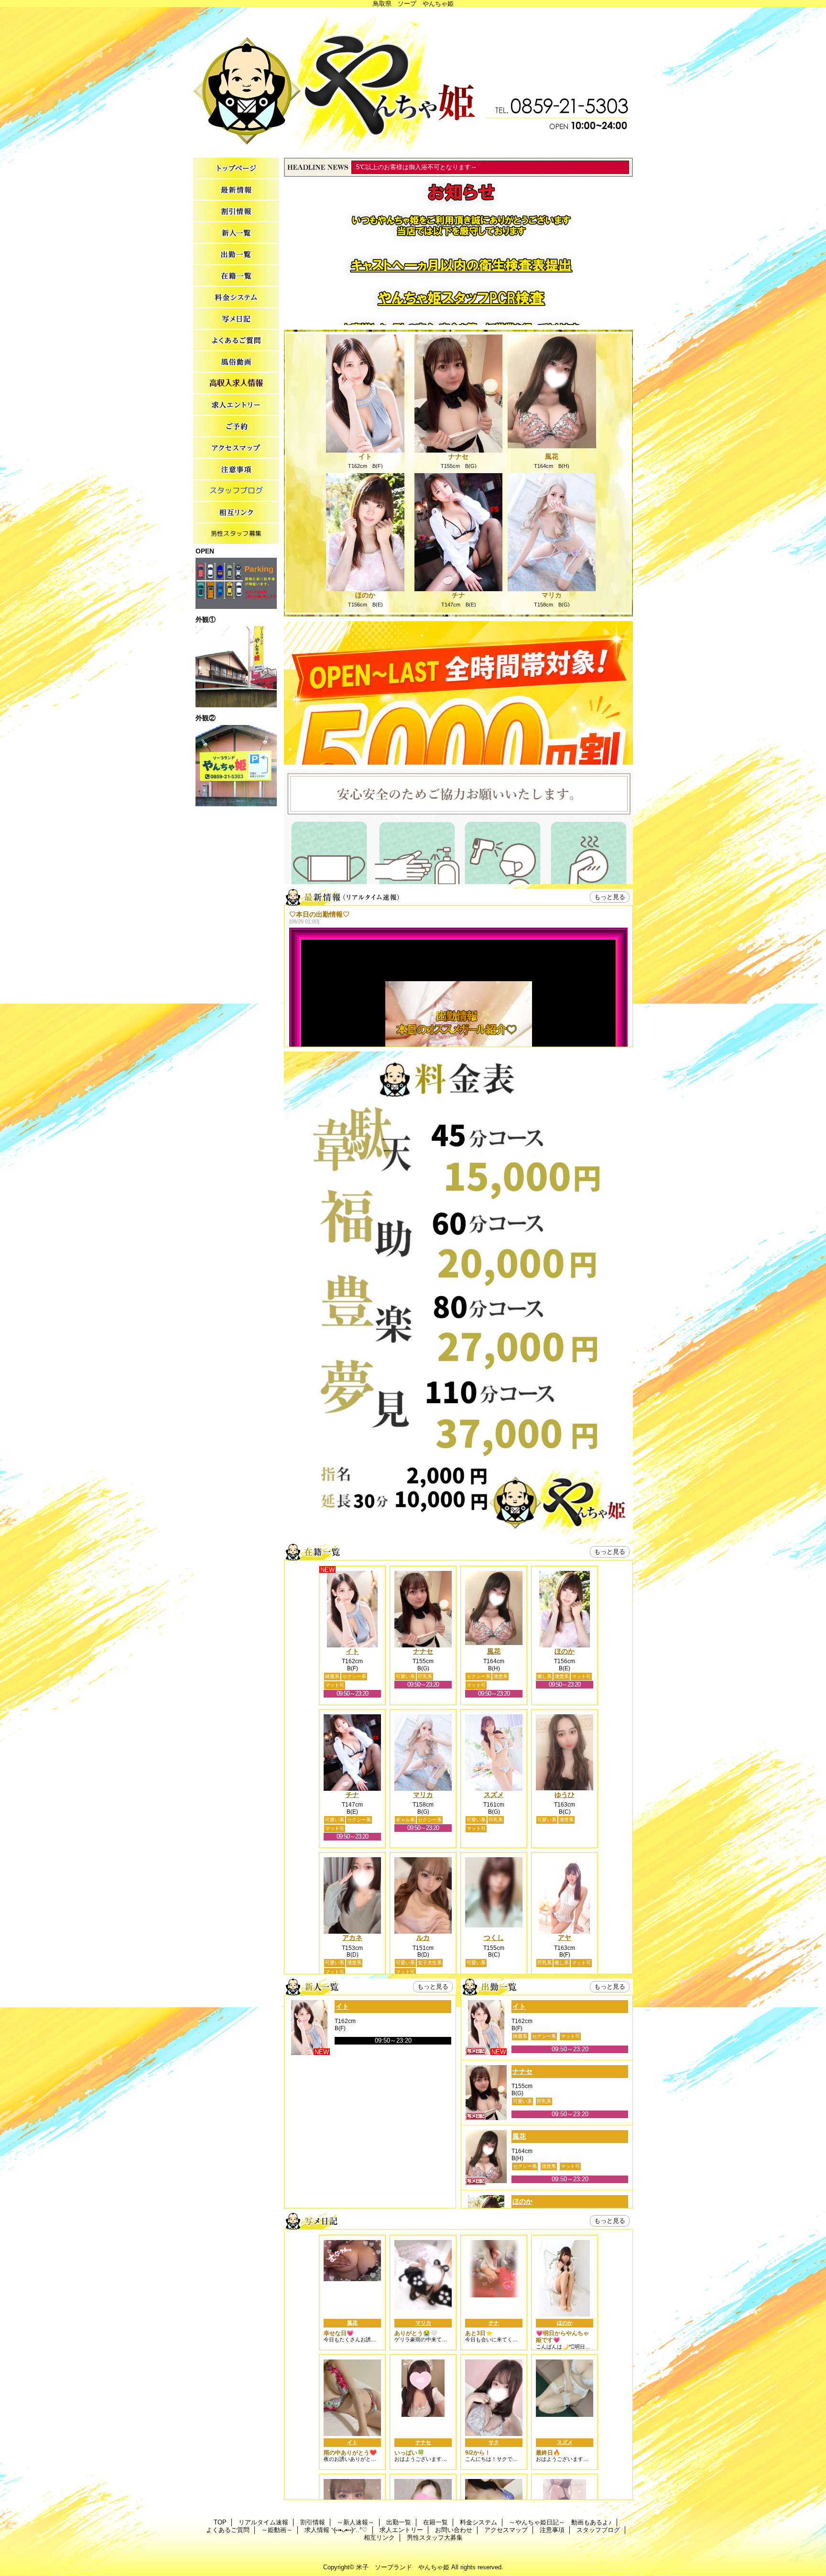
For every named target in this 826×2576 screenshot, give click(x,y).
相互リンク (236, 513)
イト (365, 456)
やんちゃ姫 (413, 80)
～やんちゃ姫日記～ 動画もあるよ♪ (236, 319)
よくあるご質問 (236, 341)
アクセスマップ (236, 448)
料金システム (236, 298)
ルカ (423, 1937)
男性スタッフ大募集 (236, 534)
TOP (236, 168)
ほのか (365, 595)
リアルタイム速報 (236, 190)
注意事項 (236, 470)
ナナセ (458, 456)
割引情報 (236, 211)
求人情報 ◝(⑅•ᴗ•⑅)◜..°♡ (236, 384)
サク (494, 2442)
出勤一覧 (236, 254)
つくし (494, 1937)
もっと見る (610, 897)
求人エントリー (236, 405)
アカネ (352, 1937)
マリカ (552, 595)
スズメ (494, 1795)
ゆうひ (565, 1795)
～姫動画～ (236, 362)
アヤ (565, 1937)
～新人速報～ (236, 233)
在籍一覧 (236, 276)
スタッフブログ (236, 491)
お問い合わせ (236, 427)
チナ (458, 595)
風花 (552, 456)
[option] (458, 855)
